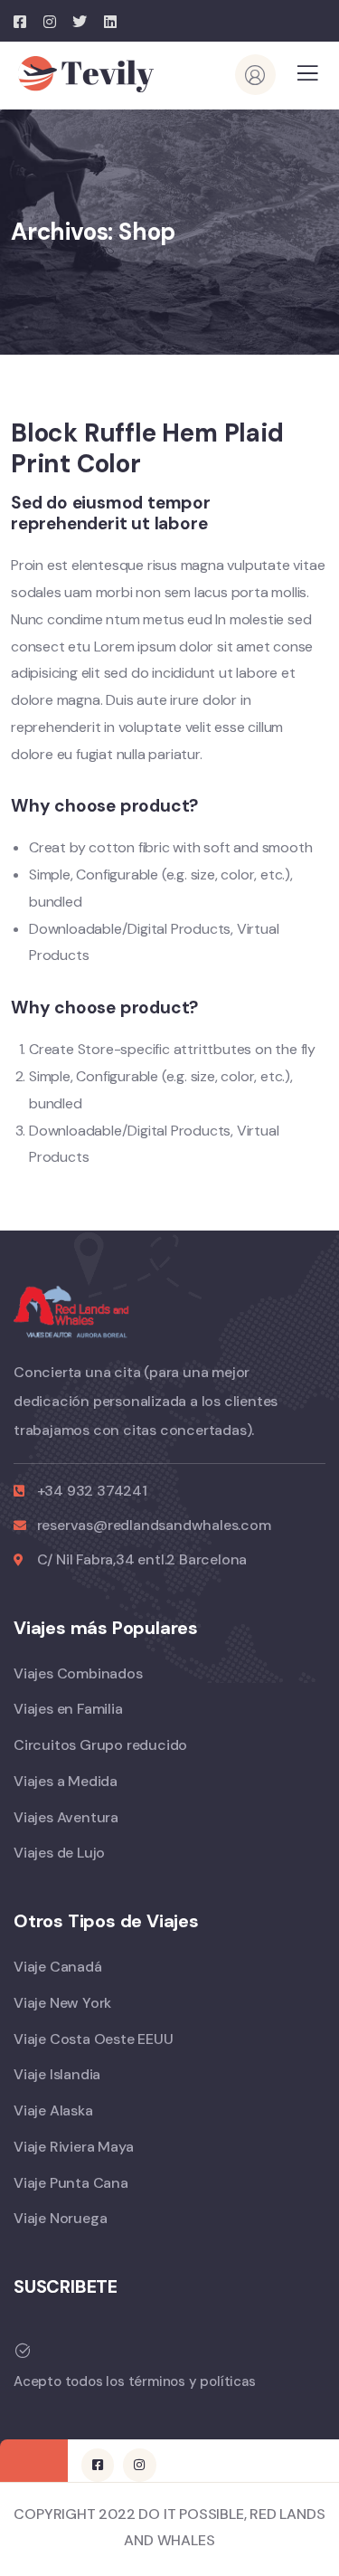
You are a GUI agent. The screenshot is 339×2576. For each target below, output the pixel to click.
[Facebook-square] (98, 2465)
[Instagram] (139, 2465)
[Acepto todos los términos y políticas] (23, 2351)
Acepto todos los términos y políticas (135, 2381)
